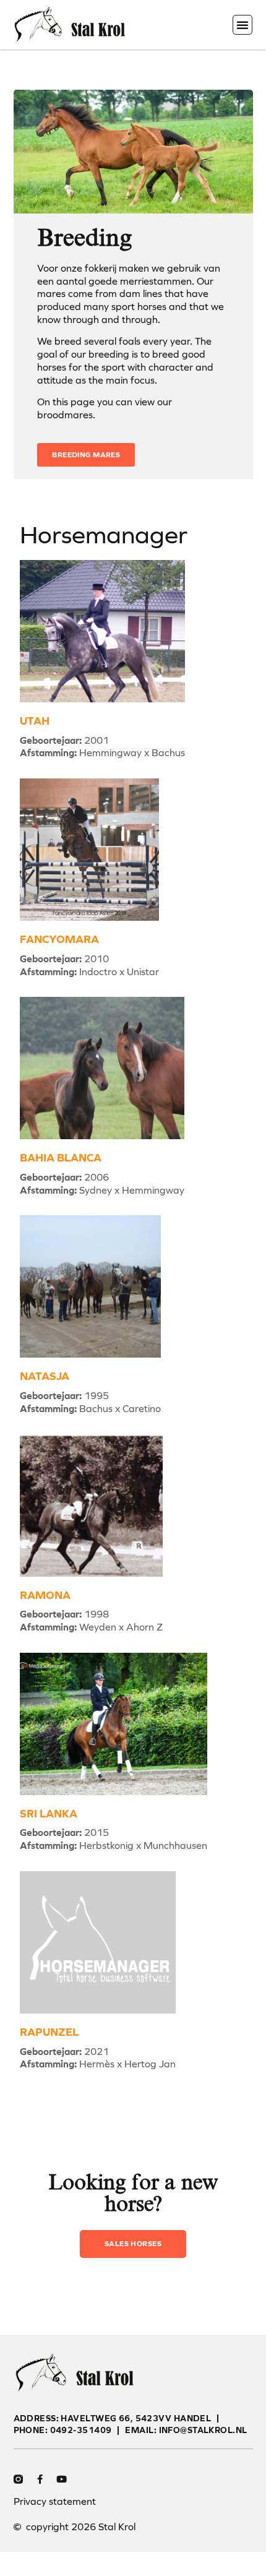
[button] (242, 25)
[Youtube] (62, 2479)
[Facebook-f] (40, 2479)
